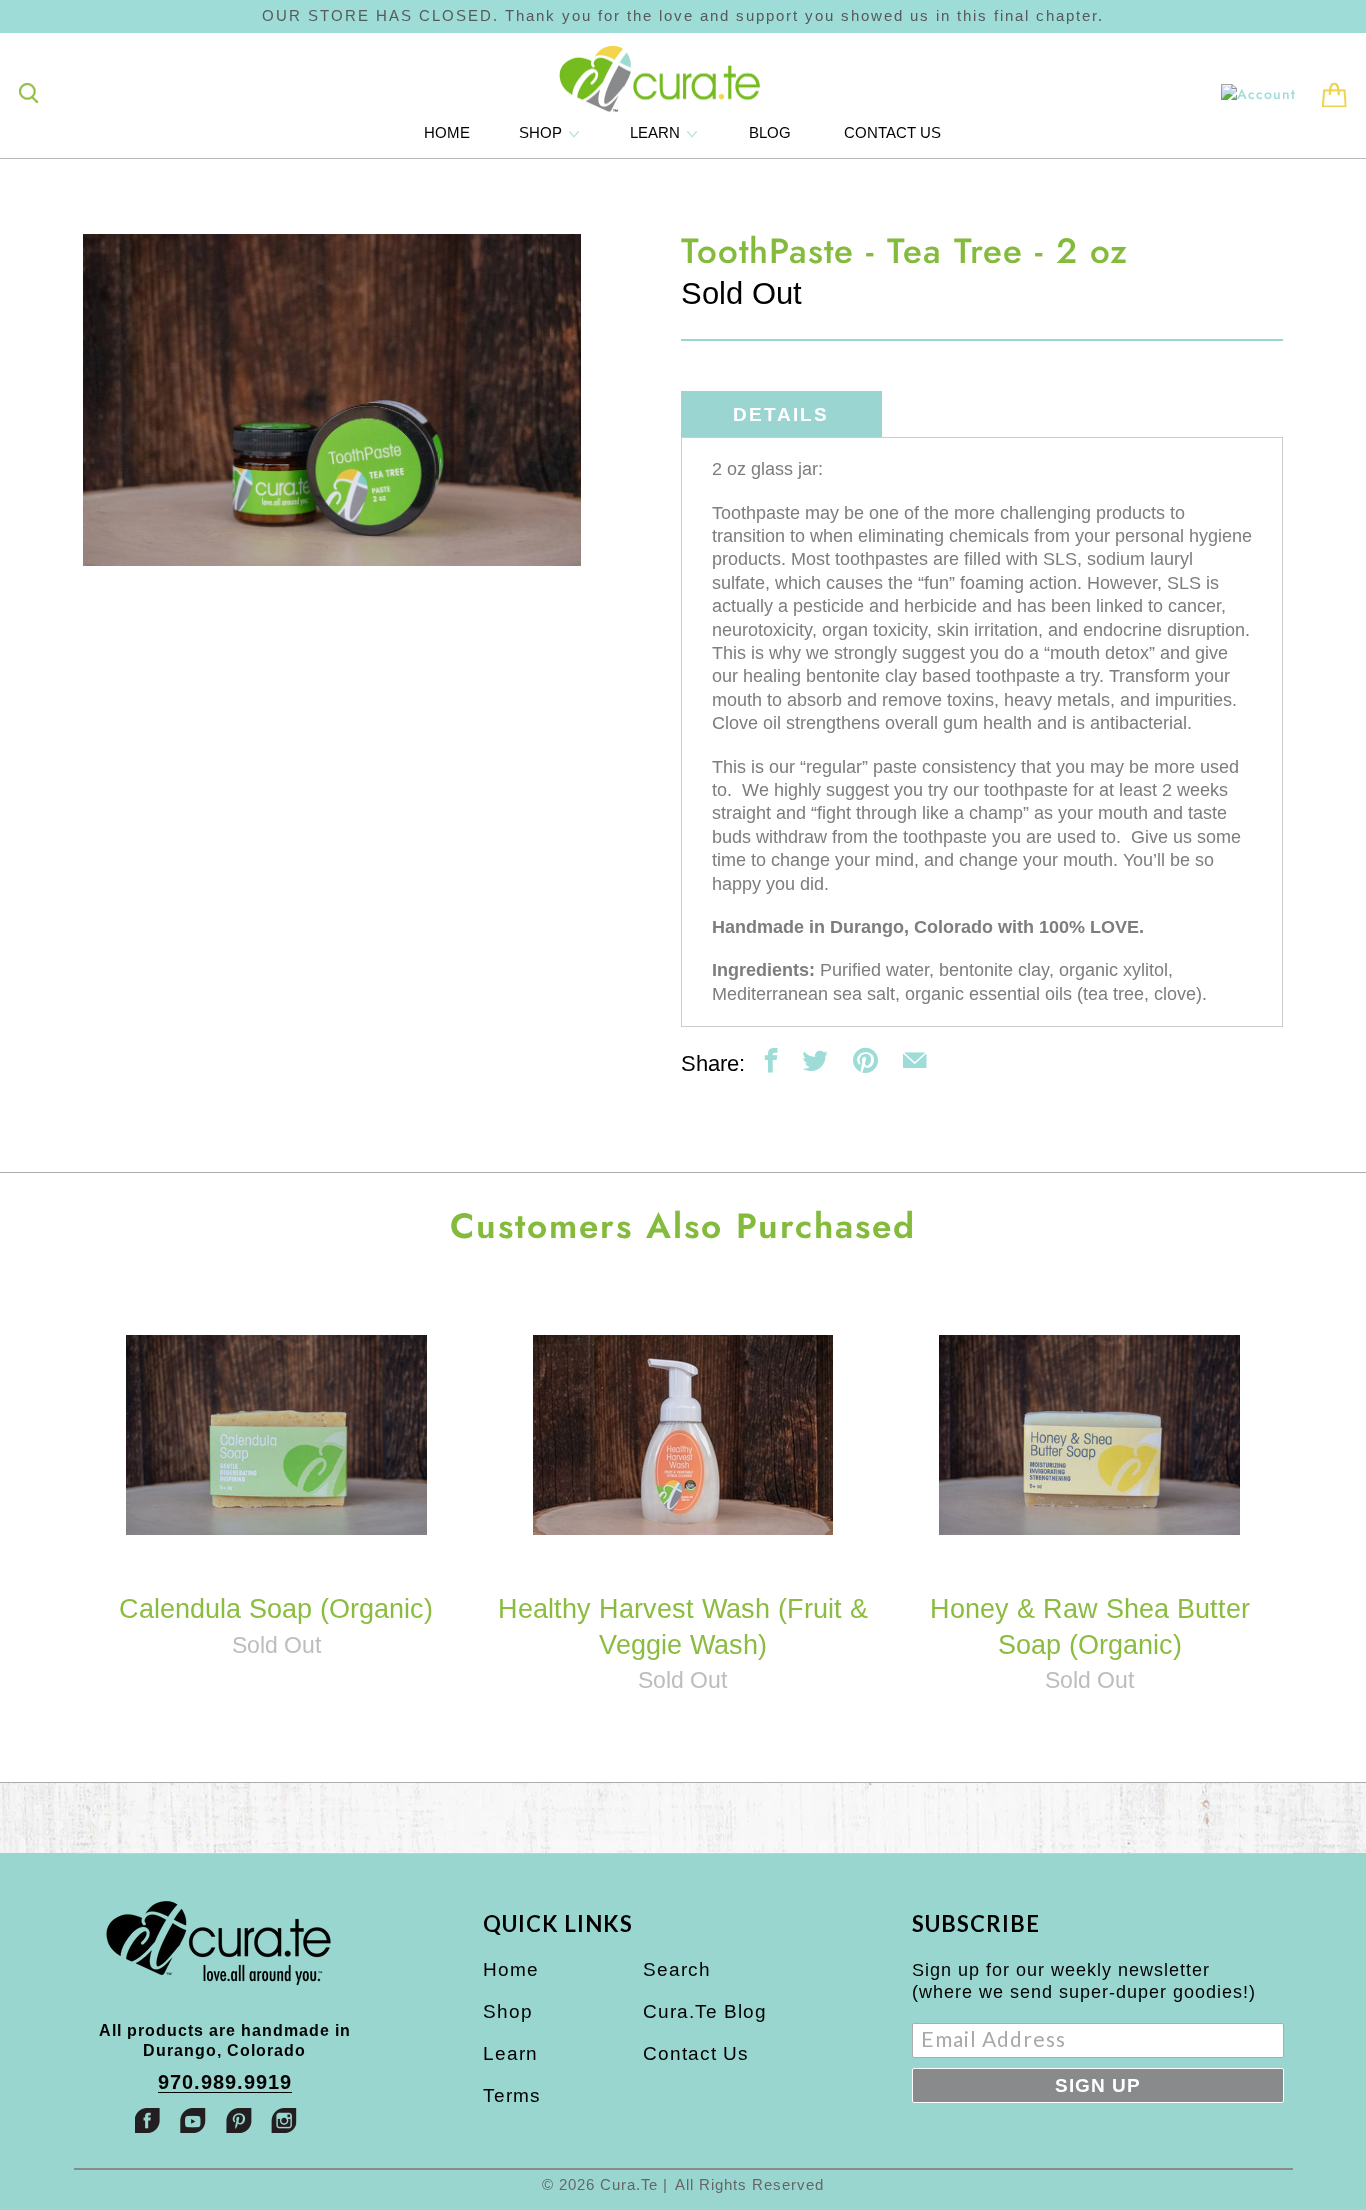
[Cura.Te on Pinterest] (239, 2120)
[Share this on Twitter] (815, 1060)
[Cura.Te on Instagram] (284, 2120)
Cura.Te (629, 2184)
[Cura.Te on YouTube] (193, 2120)
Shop (508, 2011)
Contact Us (696, 2053)
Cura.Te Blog (705, 2011)
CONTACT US (892, 132)
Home (511, 1969)
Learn (510, 2053)
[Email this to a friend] (914, 1060)
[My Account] (1258, 94)
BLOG (770, 132)
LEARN (657, 132)
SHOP (542, 132)
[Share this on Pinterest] (865, 1060)
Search (677, 1969)
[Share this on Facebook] (771, 1060)
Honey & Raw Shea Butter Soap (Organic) (1089, 1434)
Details (781, 414)
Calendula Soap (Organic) (276, 1434)
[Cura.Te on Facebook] (148, 2120)
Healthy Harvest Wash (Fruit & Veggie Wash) (683, 1434)
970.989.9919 (225, 2082)
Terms (512, 2095)
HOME (447, 132)
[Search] (28, 93)
